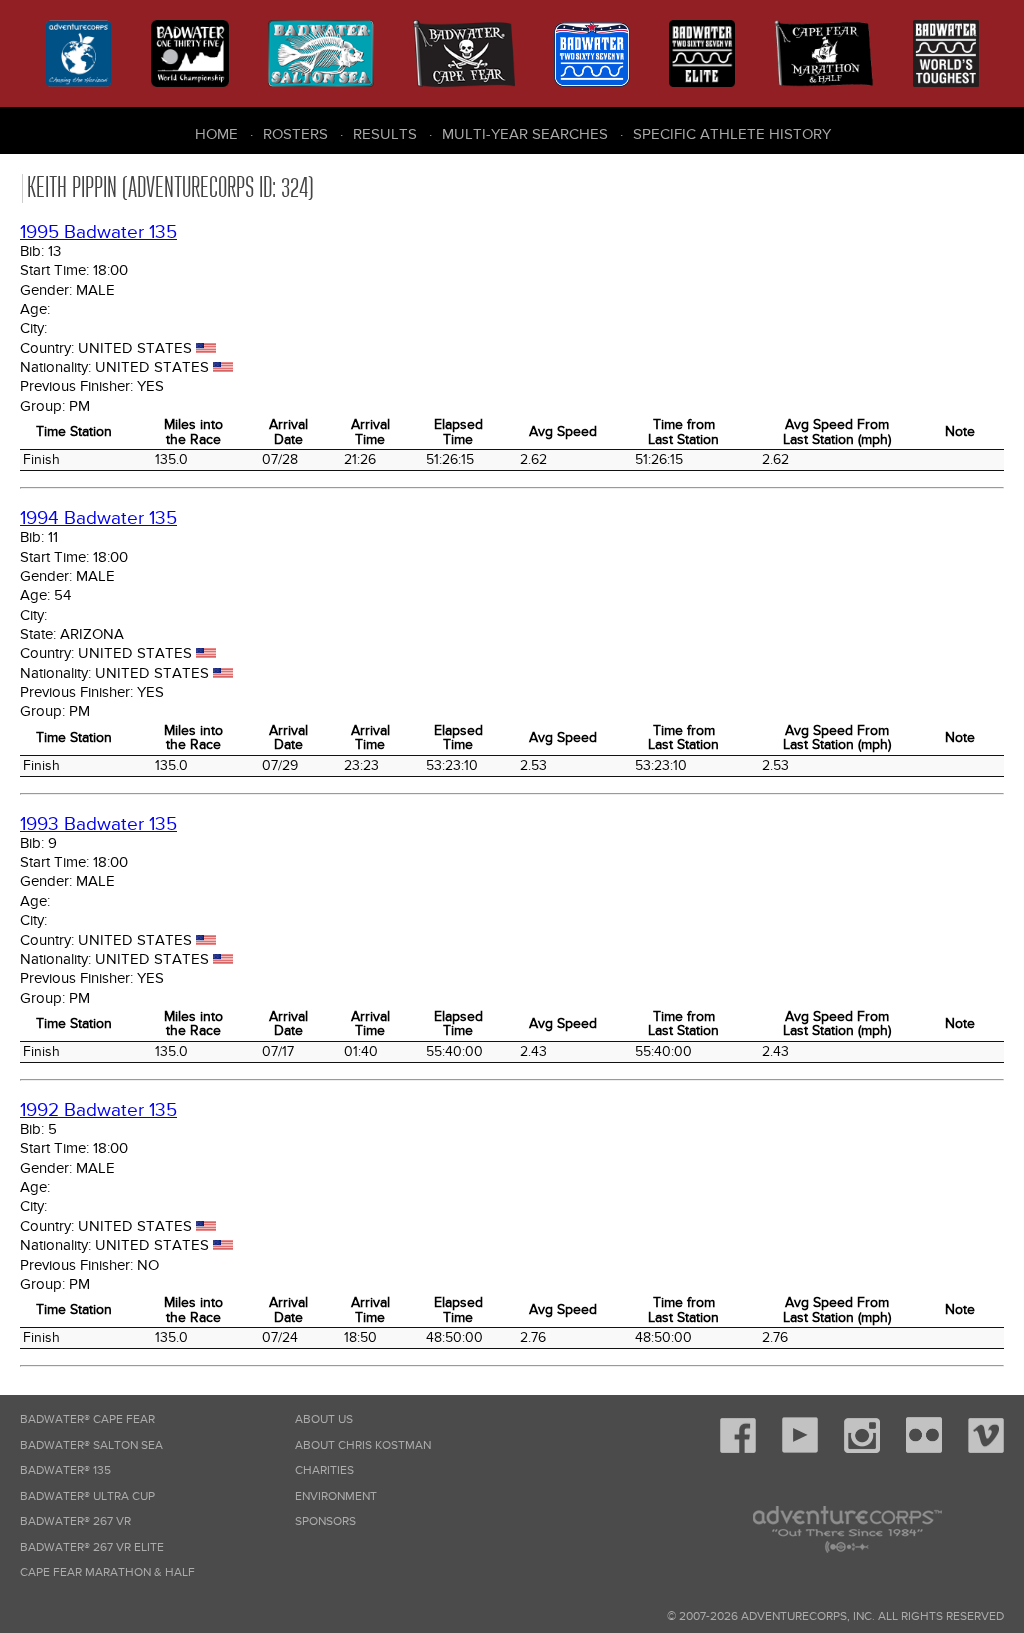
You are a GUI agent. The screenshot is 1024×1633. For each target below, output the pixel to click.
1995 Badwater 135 (98, 232)
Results (385, 134)
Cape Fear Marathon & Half (107, 1572)
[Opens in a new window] (738, 1449)
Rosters (295, 134)
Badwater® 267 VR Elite (92, 1547)
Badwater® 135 (65, 1470)
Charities (324, 1470)
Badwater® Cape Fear (87, 1419)
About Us (324, 1419)
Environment (336, 1496)
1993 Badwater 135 (98, 824)
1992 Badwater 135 (98, 1110)
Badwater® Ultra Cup (87, 1496)
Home (216, 134)
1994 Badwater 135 (98, 518)
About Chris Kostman (363, 1445)
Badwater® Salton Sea (91, 1445)
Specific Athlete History (732, 134)
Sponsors (325, 1521)
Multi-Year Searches (525, 134)
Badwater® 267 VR (75, 1521)
